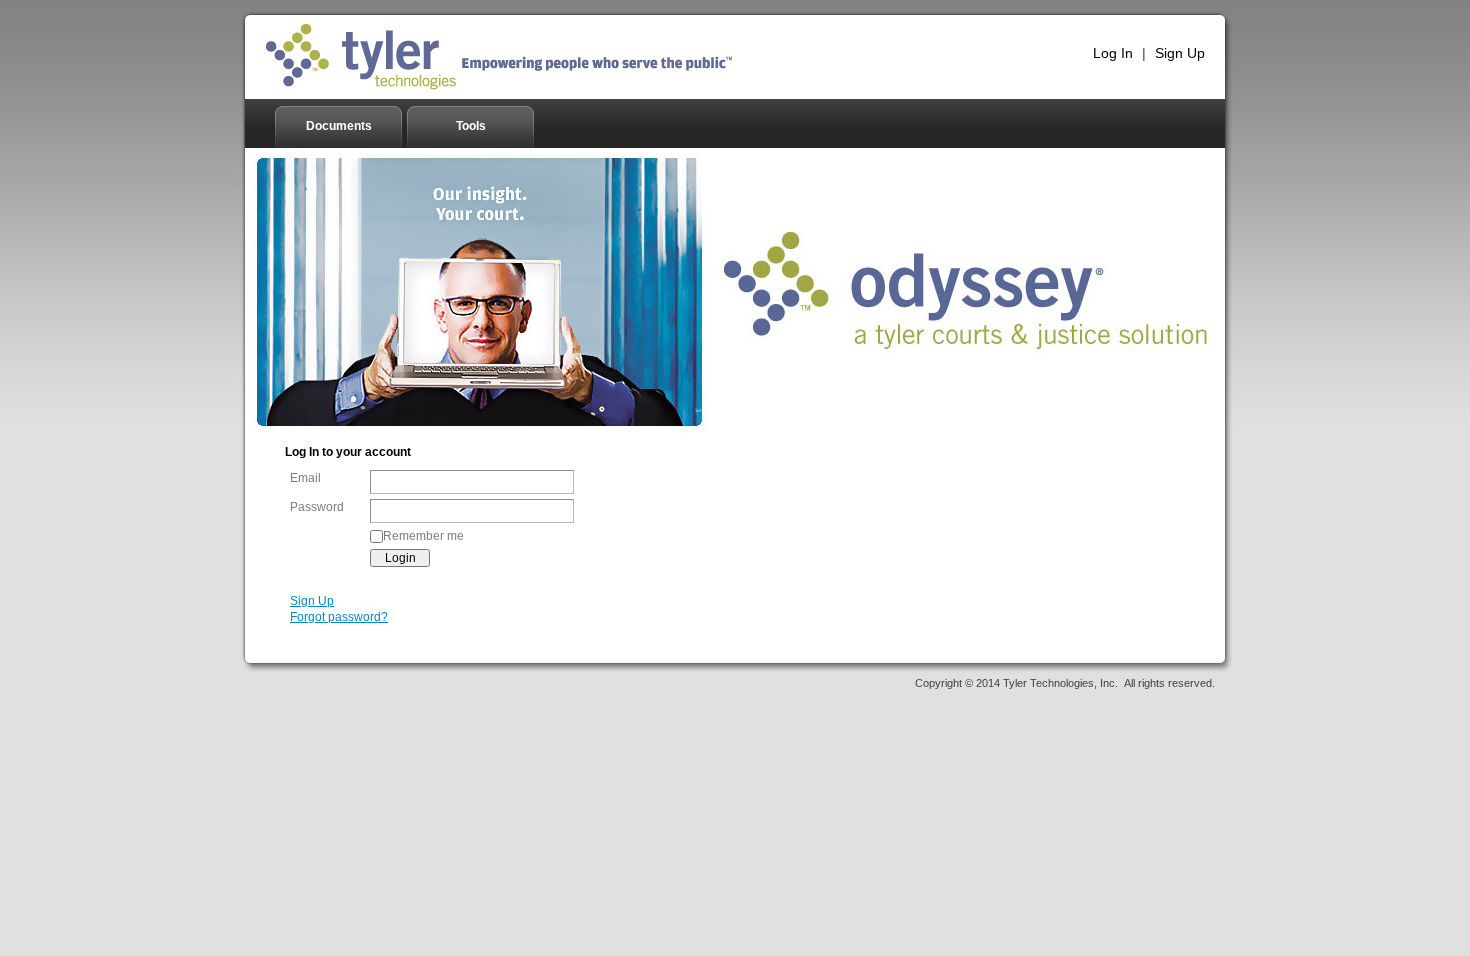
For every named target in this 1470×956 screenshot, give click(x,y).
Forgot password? (339, 617)
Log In (1113, 53)
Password (317, 507)
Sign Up (1180, 53)
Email (305, 478)
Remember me (423, 536)
